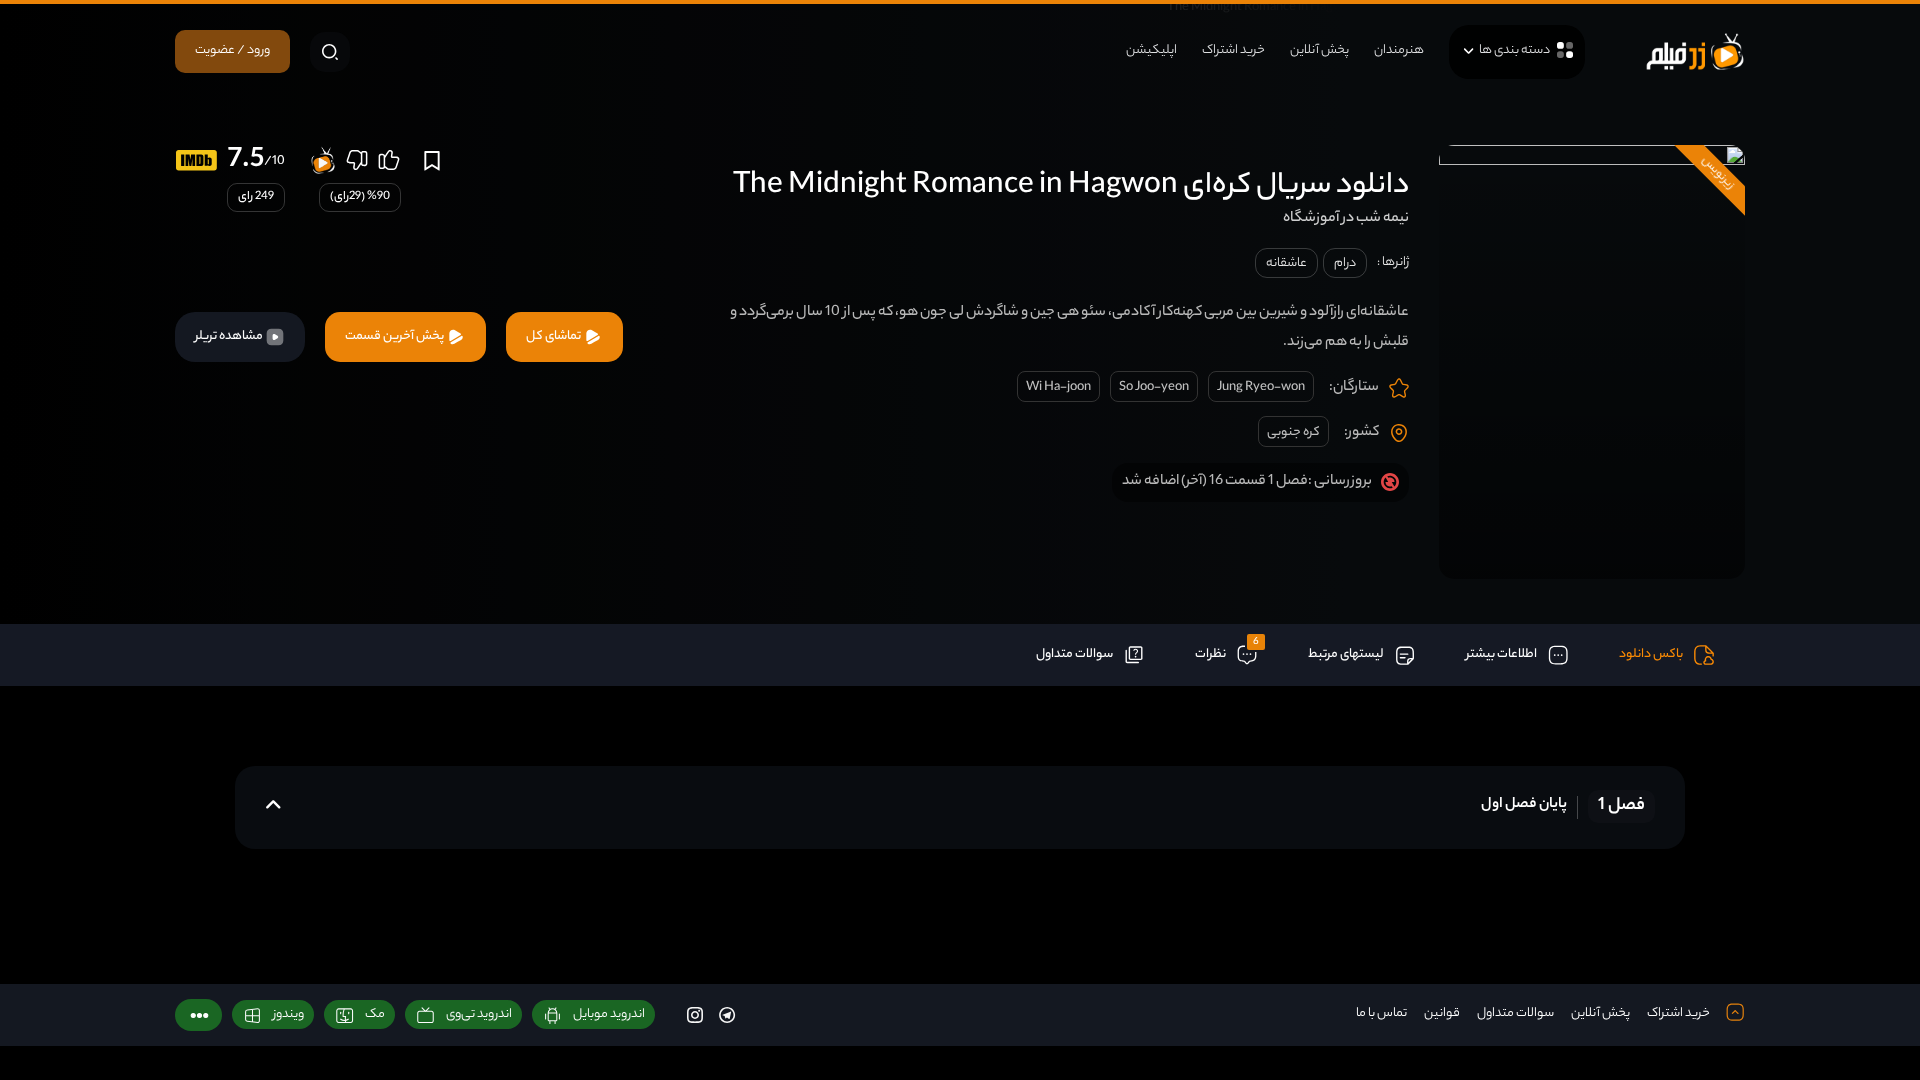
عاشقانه (1286, 263)
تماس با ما (1381, 1013)
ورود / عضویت (232, 50)
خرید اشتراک (1233, 50)
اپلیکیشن (1151, 50)
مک (375, 1014)
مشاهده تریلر (230, 336)
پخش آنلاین (1319, 50)
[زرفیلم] (1695, 51)
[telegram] (727, 1014)
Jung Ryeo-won (1261, 387)
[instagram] (695, 1014)
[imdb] (196, 160)
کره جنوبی (1293, 432)
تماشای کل (554, 336)
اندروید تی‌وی (479, 1014)
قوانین (1442, 1013)
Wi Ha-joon (1058, 387)
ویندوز (288, 1014)
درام (1345, 263)
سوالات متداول (1515, 1013)
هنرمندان (1399, 50)
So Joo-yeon (1154, 387)
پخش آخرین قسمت (395, 336)
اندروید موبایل (609, 1014)
